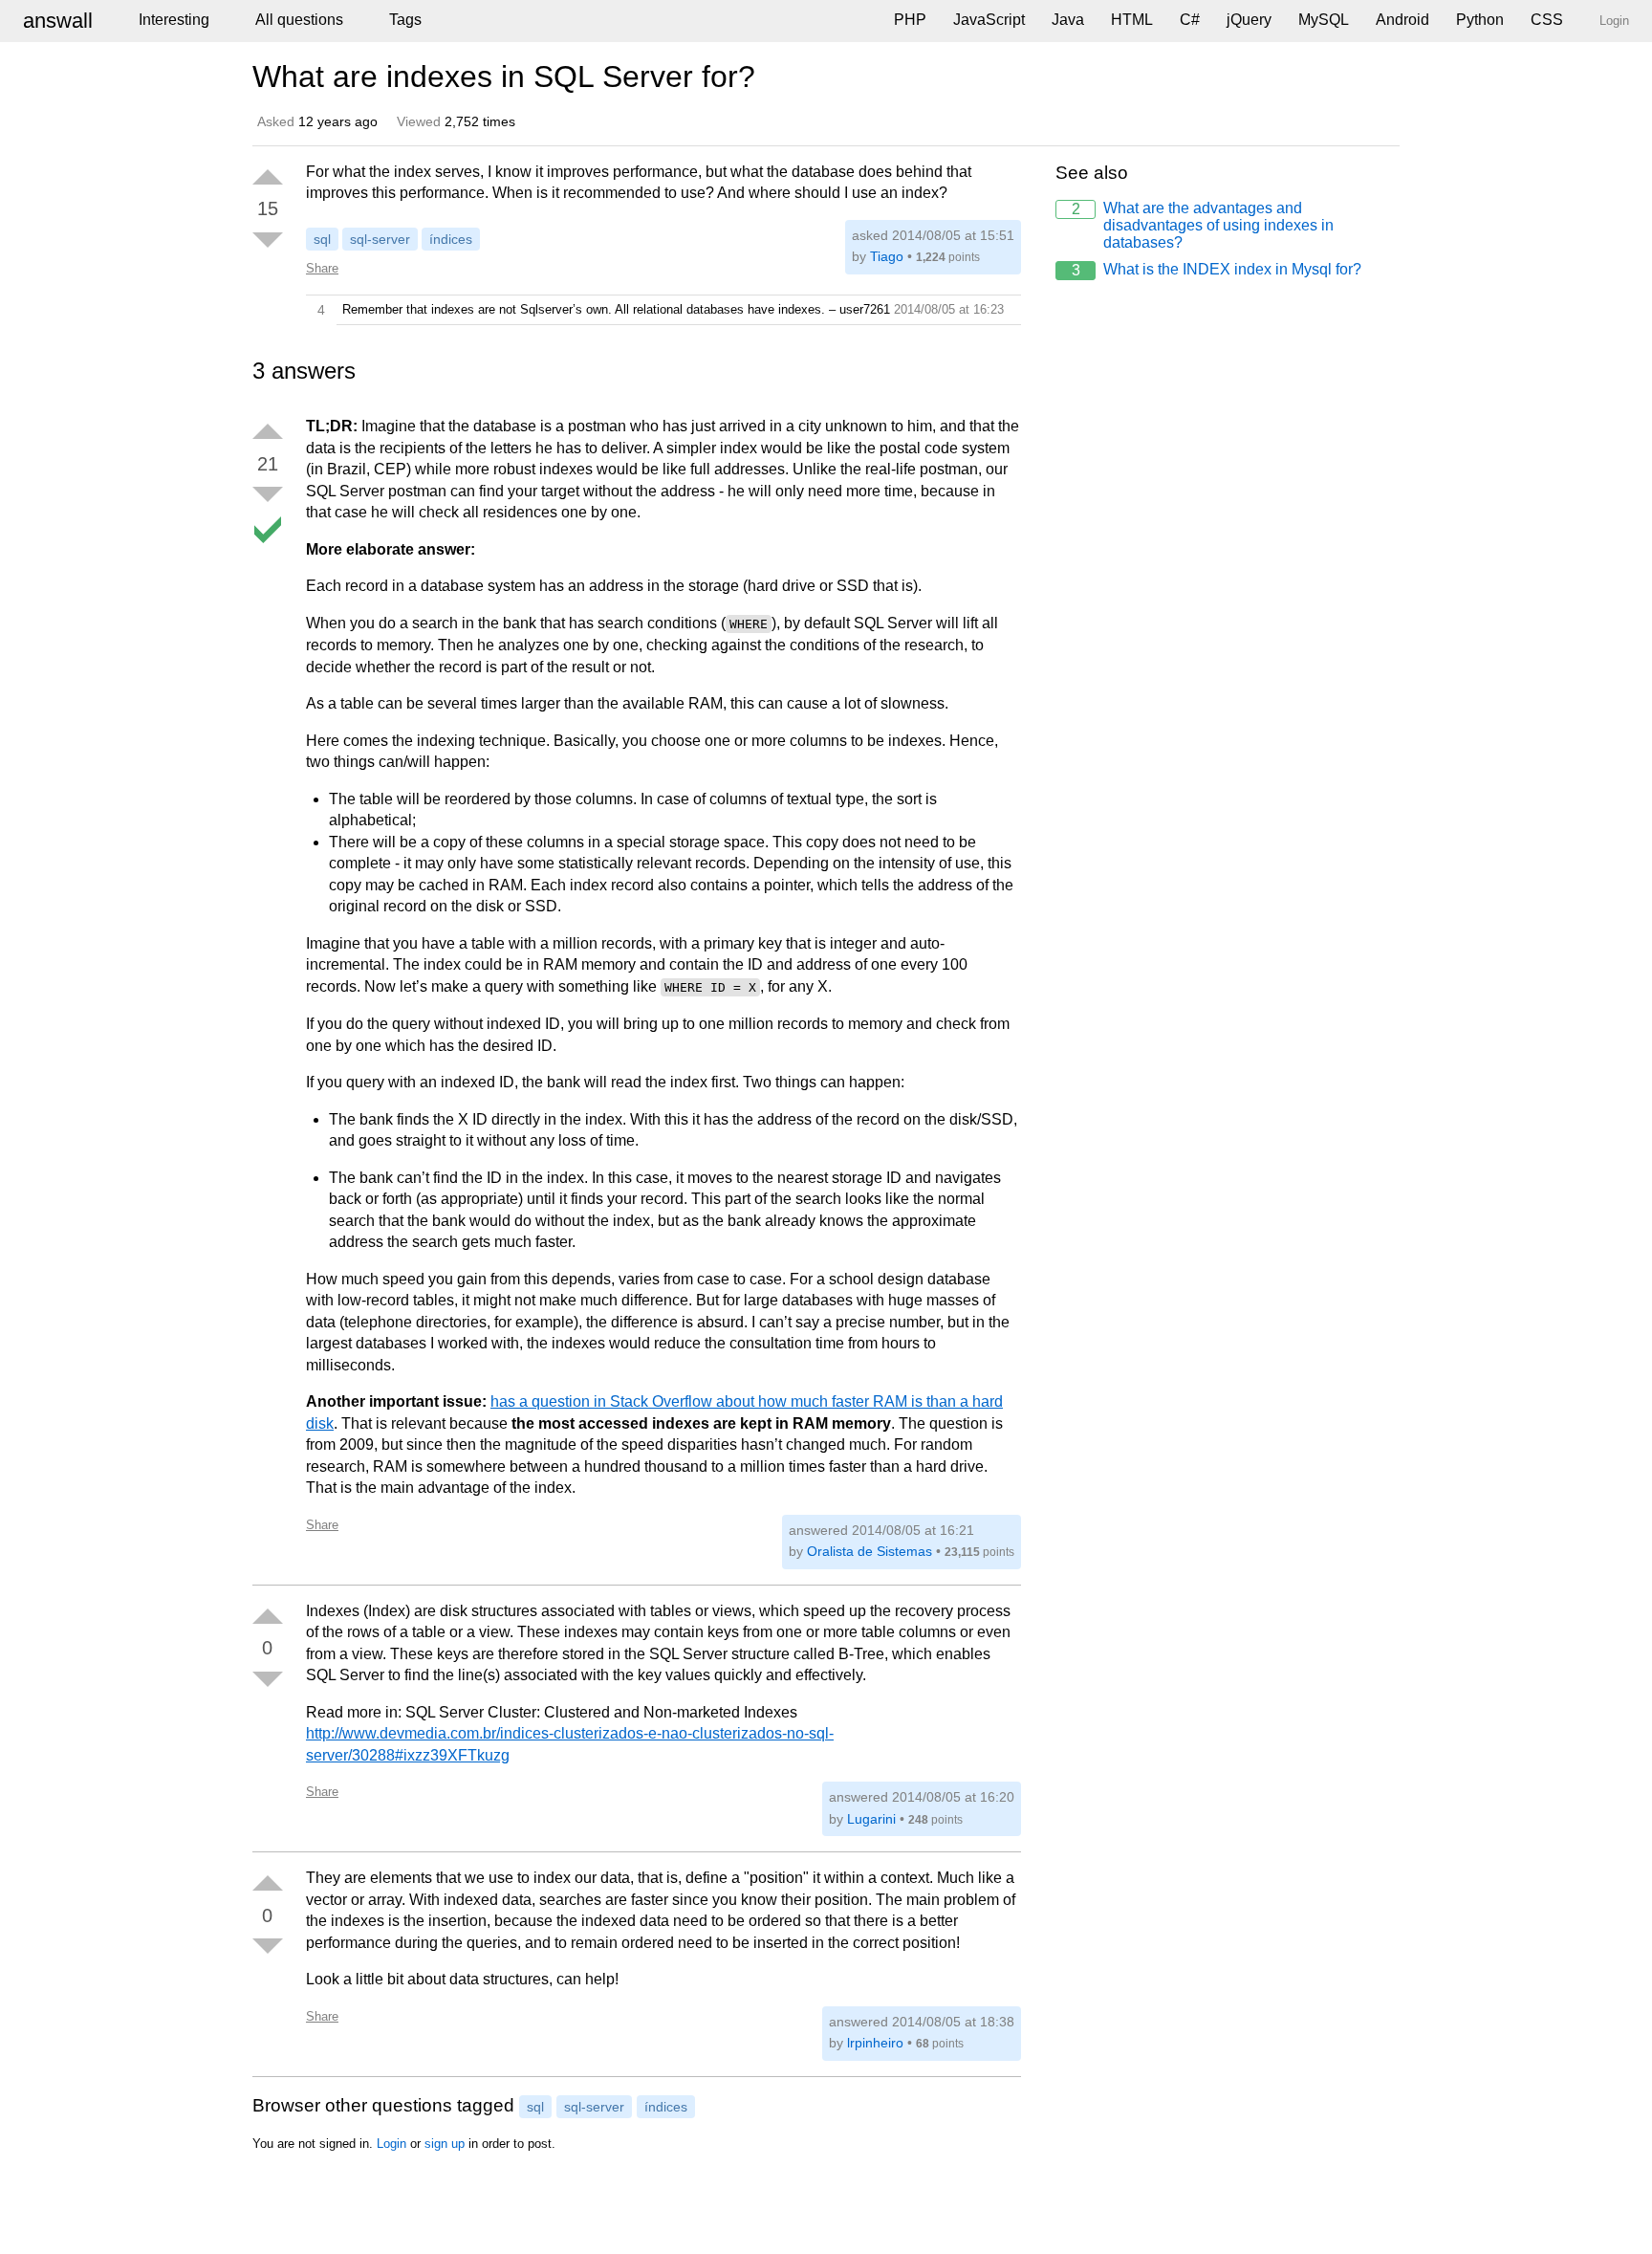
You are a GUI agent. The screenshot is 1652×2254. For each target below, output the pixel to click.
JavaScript (989, 20)
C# (1190, 20)
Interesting (174, 20)
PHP (910, 20)
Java (1068, 20)
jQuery (1249, 20)
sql (322, 239)
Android (1402, 20)
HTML (1132, 20)
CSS (1547, 20)
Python (1480, 20)
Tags (405, 20)
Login (391, 2144)
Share (322, 268)
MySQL (1324, 20)
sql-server (380, 239)
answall (58, 21)
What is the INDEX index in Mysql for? (1217, 270)
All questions (299, 20)
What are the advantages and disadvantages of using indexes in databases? (1203, 225)
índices (451, 239)
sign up (445, 2144)
